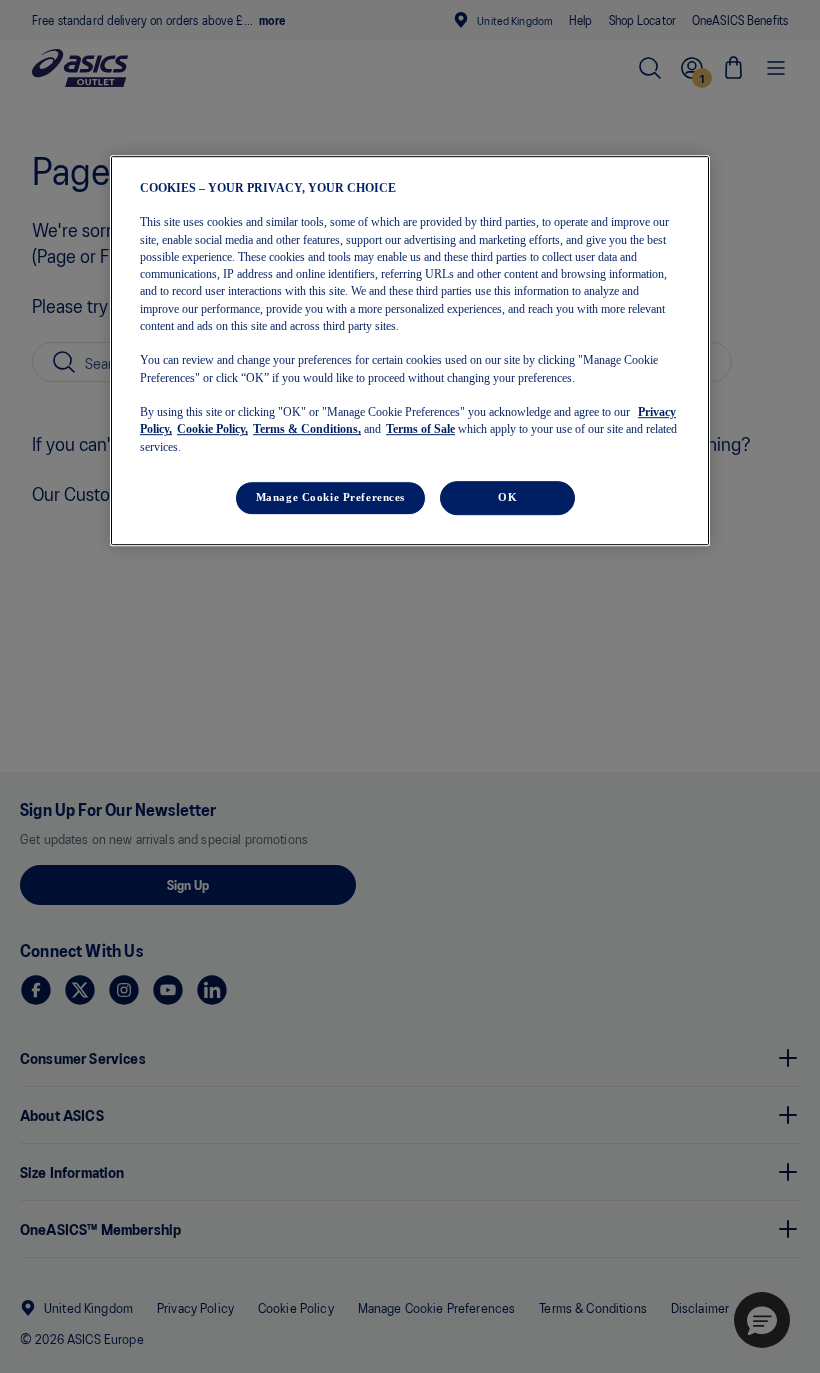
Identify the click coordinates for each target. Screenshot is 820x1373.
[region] (410, 350)
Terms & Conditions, (307, 430)
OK (507, 497)
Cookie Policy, (212, 430)
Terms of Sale (420, 430)
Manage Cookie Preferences (330, 497)
